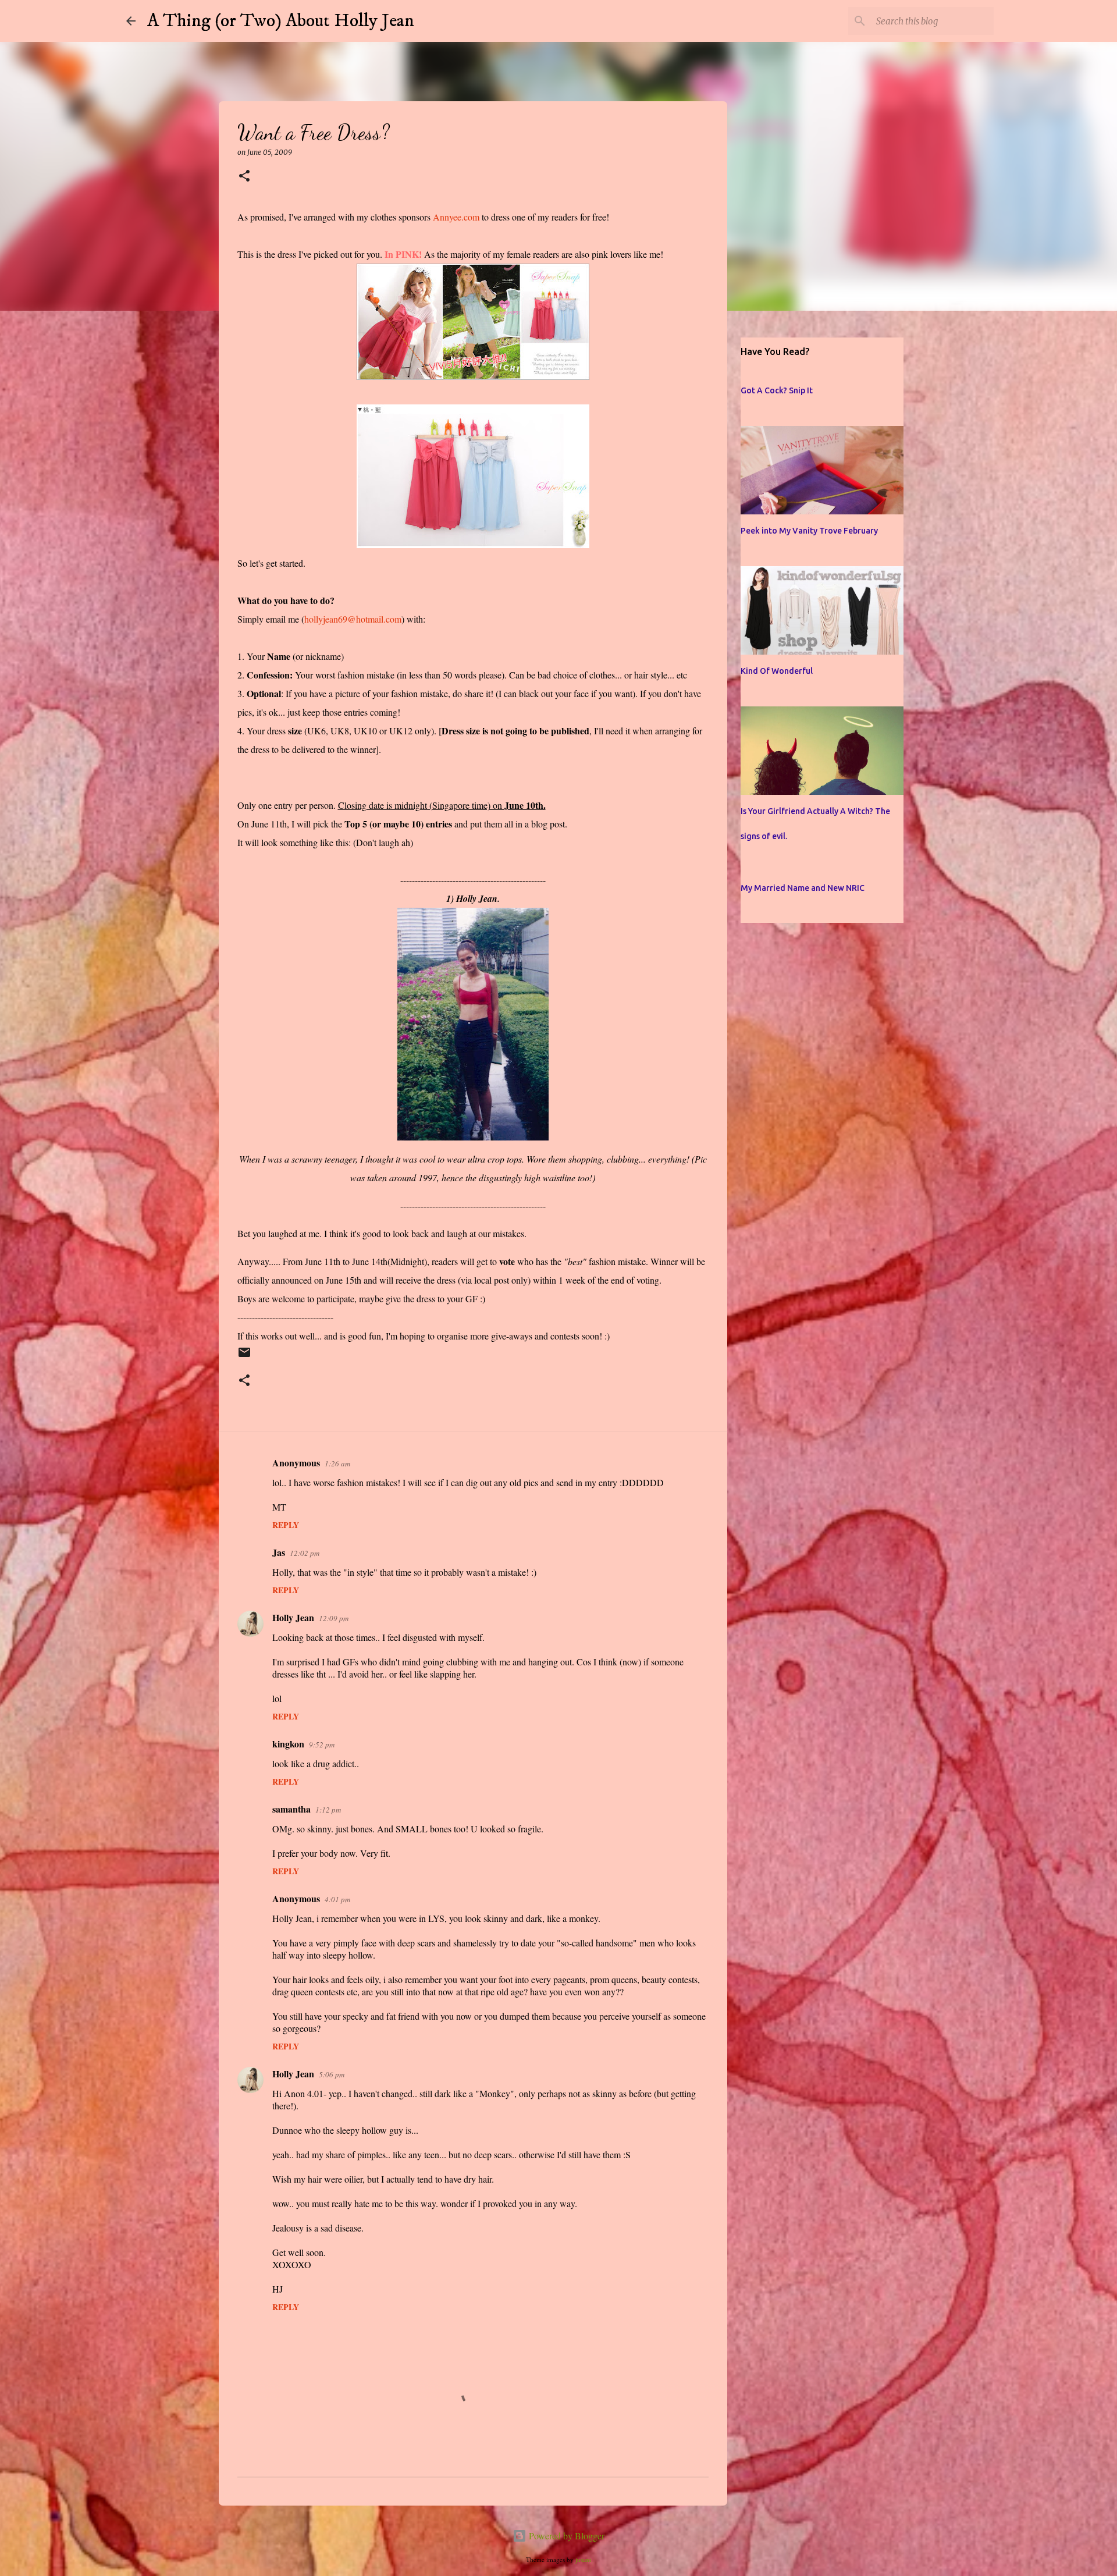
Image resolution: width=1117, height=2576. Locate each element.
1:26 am (337, 1463)
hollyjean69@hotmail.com (353, 619)
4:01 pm (337, 1899)
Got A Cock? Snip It (777, 390)
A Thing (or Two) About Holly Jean (281, 21)
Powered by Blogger (565, 2536)
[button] (244, 177)
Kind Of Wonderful (777, 671)
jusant (583, 2559)
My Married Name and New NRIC (803, 888)
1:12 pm (328, 1810)
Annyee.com (456, 217)
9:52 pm (322, 1744)
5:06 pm (332, 2074)
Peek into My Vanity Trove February (809, 531)
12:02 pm (305, 1553)
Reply (286, 1525)
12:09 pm (334, 1618)
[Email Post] (244, 1357)
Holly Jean (293, 1617)
